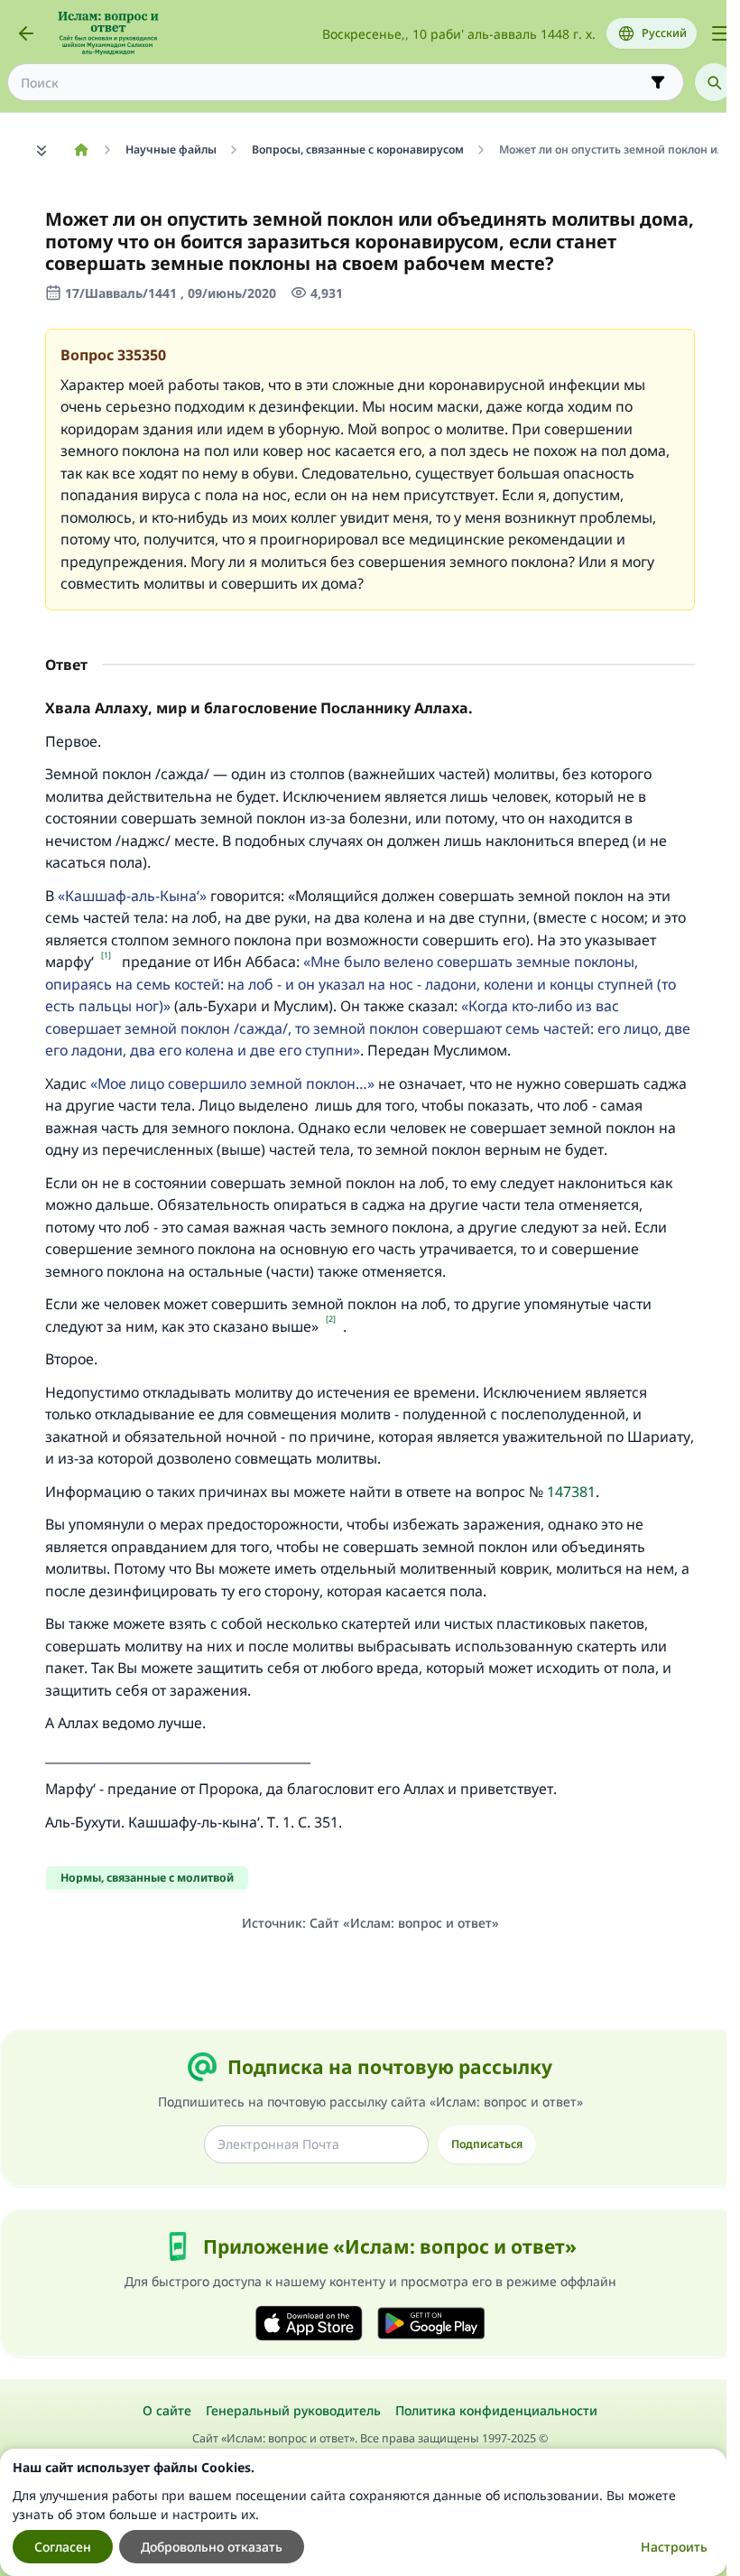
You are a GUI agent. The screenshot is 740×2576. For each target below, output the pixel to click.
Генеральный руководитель (293, 2410)
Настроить (674, 2547)
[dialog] (363, 2512)
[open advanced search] (658, 82)
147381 (571, 1492)
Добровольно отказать (212, 2547)
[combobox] (333, 83)
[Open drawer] (720, 33)
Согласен (63, 2547)
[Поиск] (714, 82)
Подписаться (487, 2144)
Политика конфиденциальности (496, 2410)
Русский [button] (664, 33)
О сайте (167, 2410)
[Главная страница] (81, 150)
